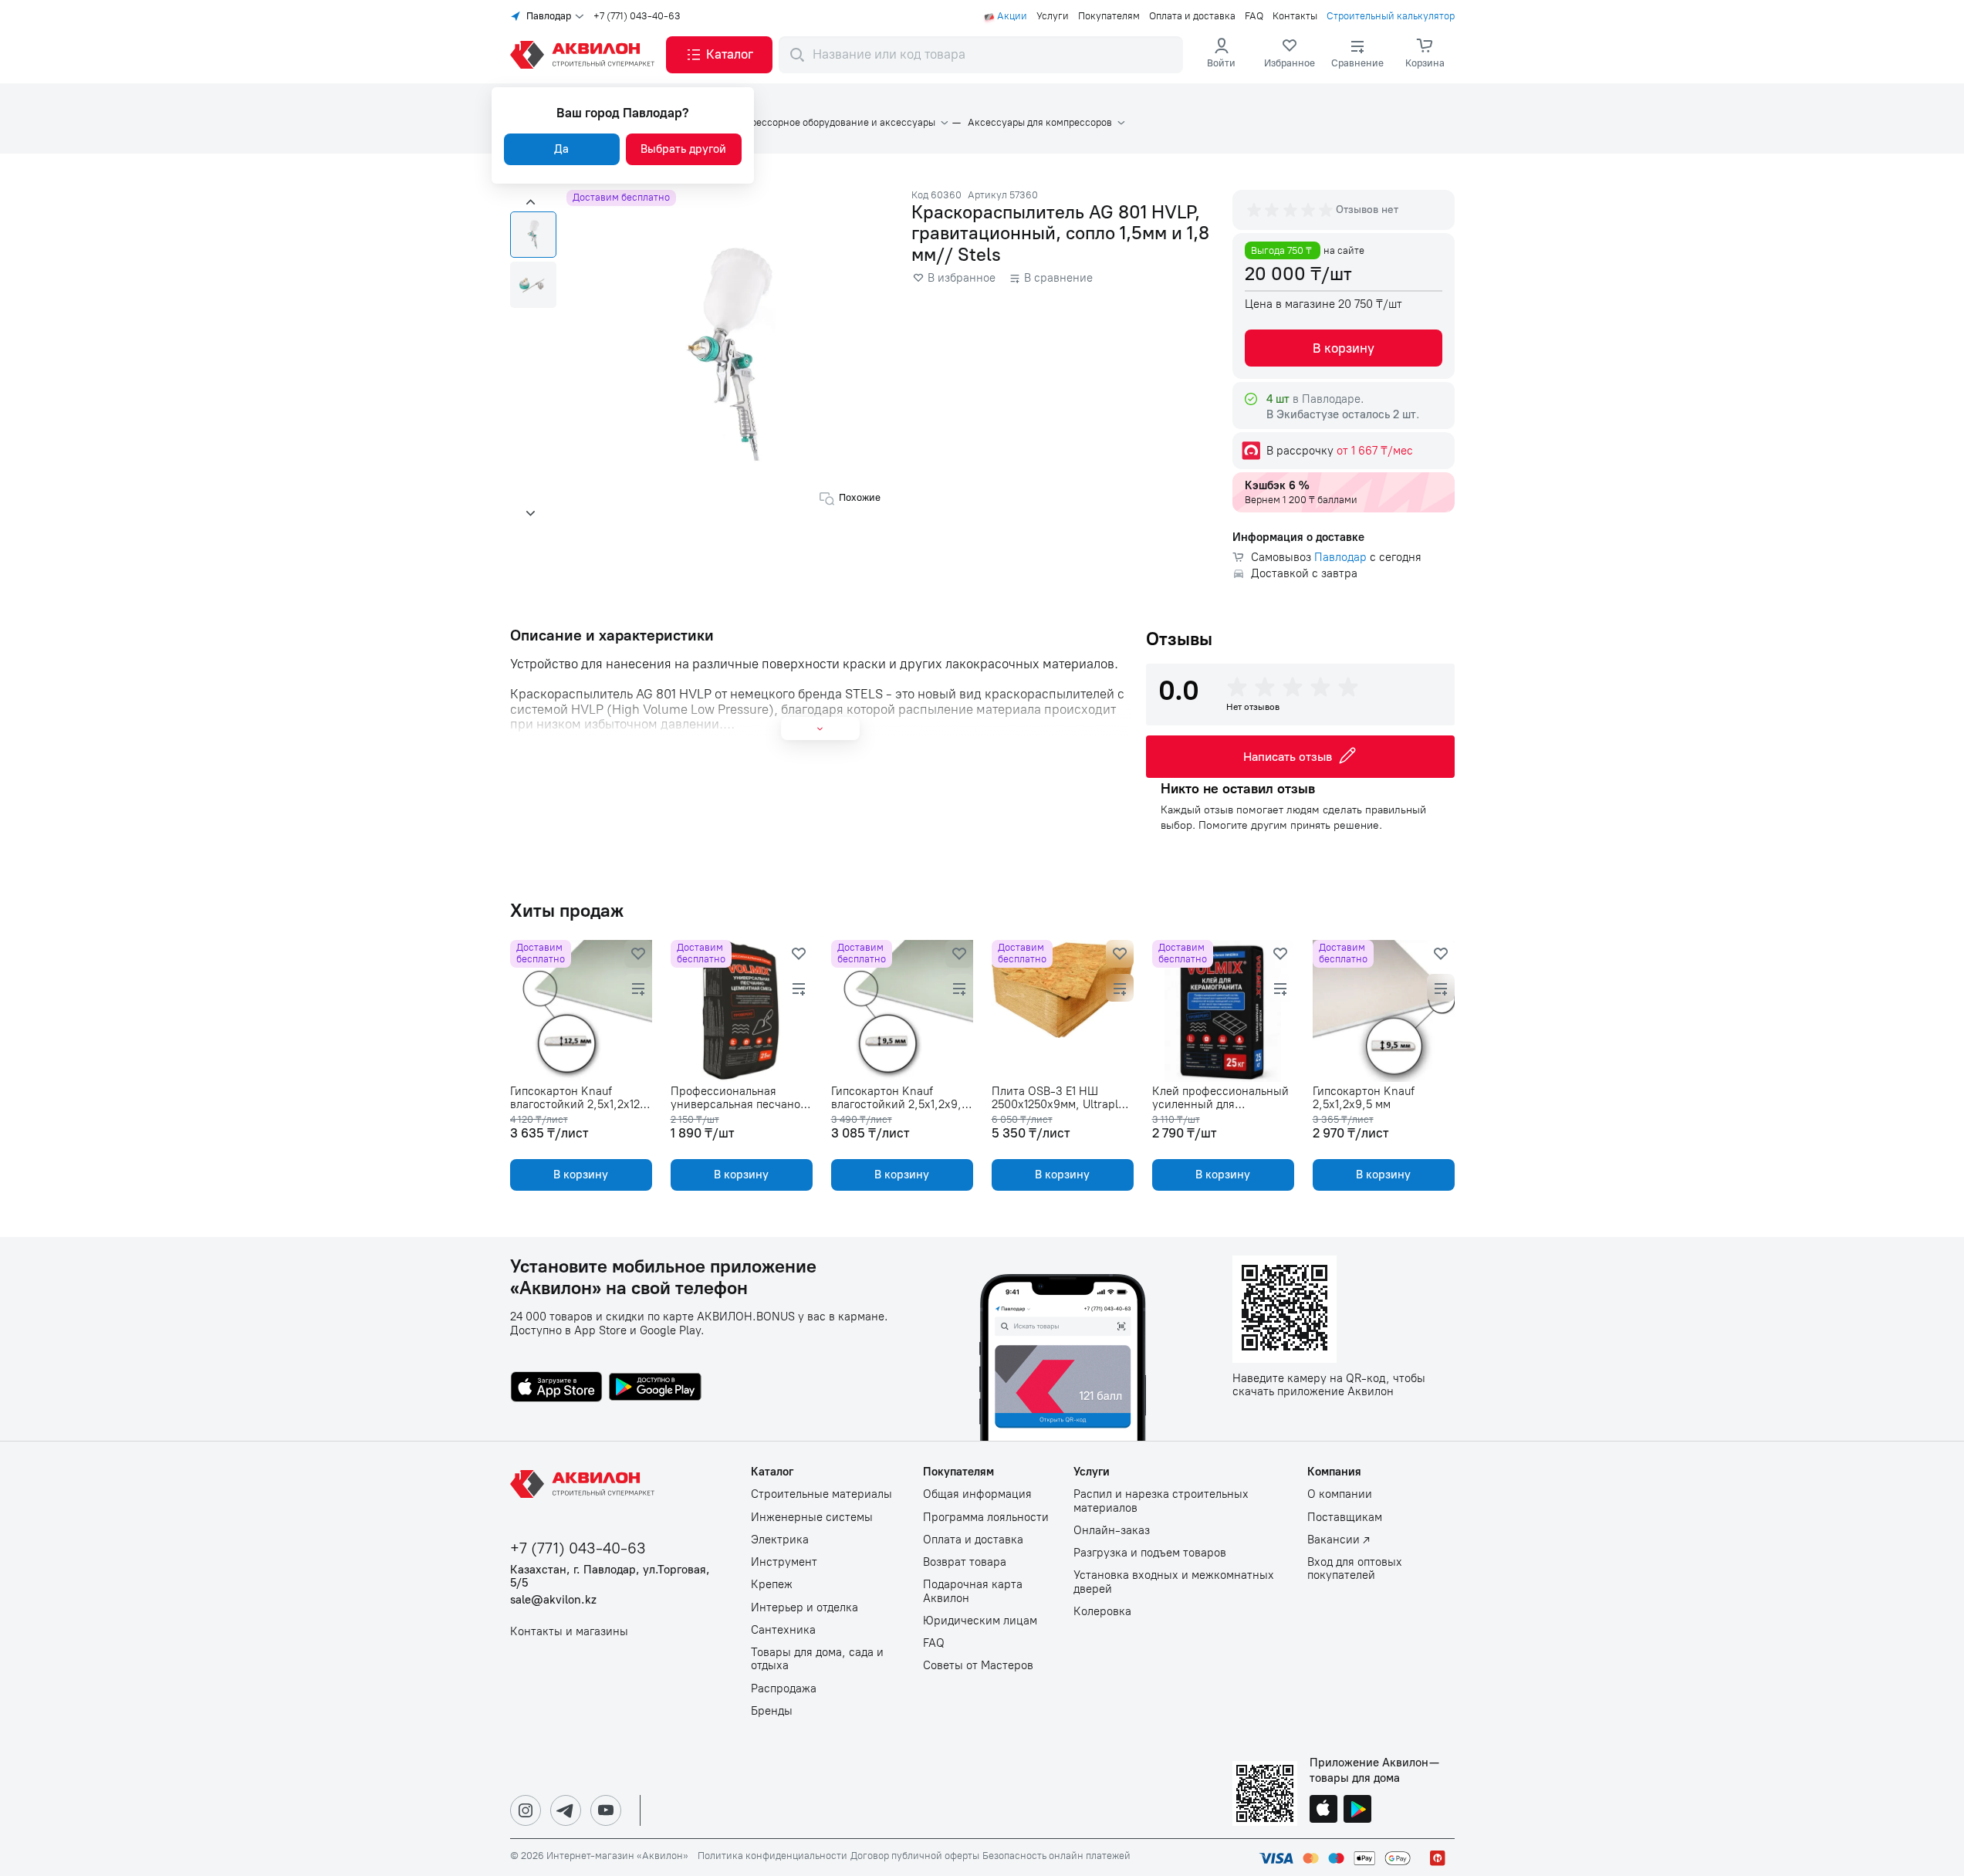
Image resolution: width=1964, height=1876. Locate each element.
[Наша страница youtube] (606, 1810)
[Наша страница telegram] (566, 1810)
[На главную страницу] (585, 1484)
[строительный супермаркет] (585, 55)
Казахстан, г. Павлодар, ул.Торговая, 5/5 (610, 1577)
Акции (1012, 16)
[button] (719, 55)
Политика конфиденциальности (772, 1856)
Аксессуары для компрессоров (1040, 123)
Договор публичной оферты (915, 1856)
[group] (1291, 210)
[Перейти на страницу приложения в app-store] (556, 1388)
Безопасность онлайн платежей (1056, 1856)
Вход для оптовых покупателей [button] (1355, 1569)
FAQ (1254, 16)
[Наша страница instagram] (526, 1810)
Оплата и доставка (1192, 16)
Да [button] (561, 149)
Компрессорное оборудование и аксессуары (831, 123)
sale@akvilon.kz (553, 1600)
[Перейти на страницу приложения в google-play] (655, 1388)
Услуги (1053, 16)
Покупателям (1109, 16)
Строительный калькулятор (1391, 16)
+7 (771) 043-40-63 (637, 16)
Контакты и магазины (569, 1632)
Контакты (1295, 16)
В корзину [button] (1344, 348)
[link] (1290, 55)
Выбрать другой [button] (683, 149)
